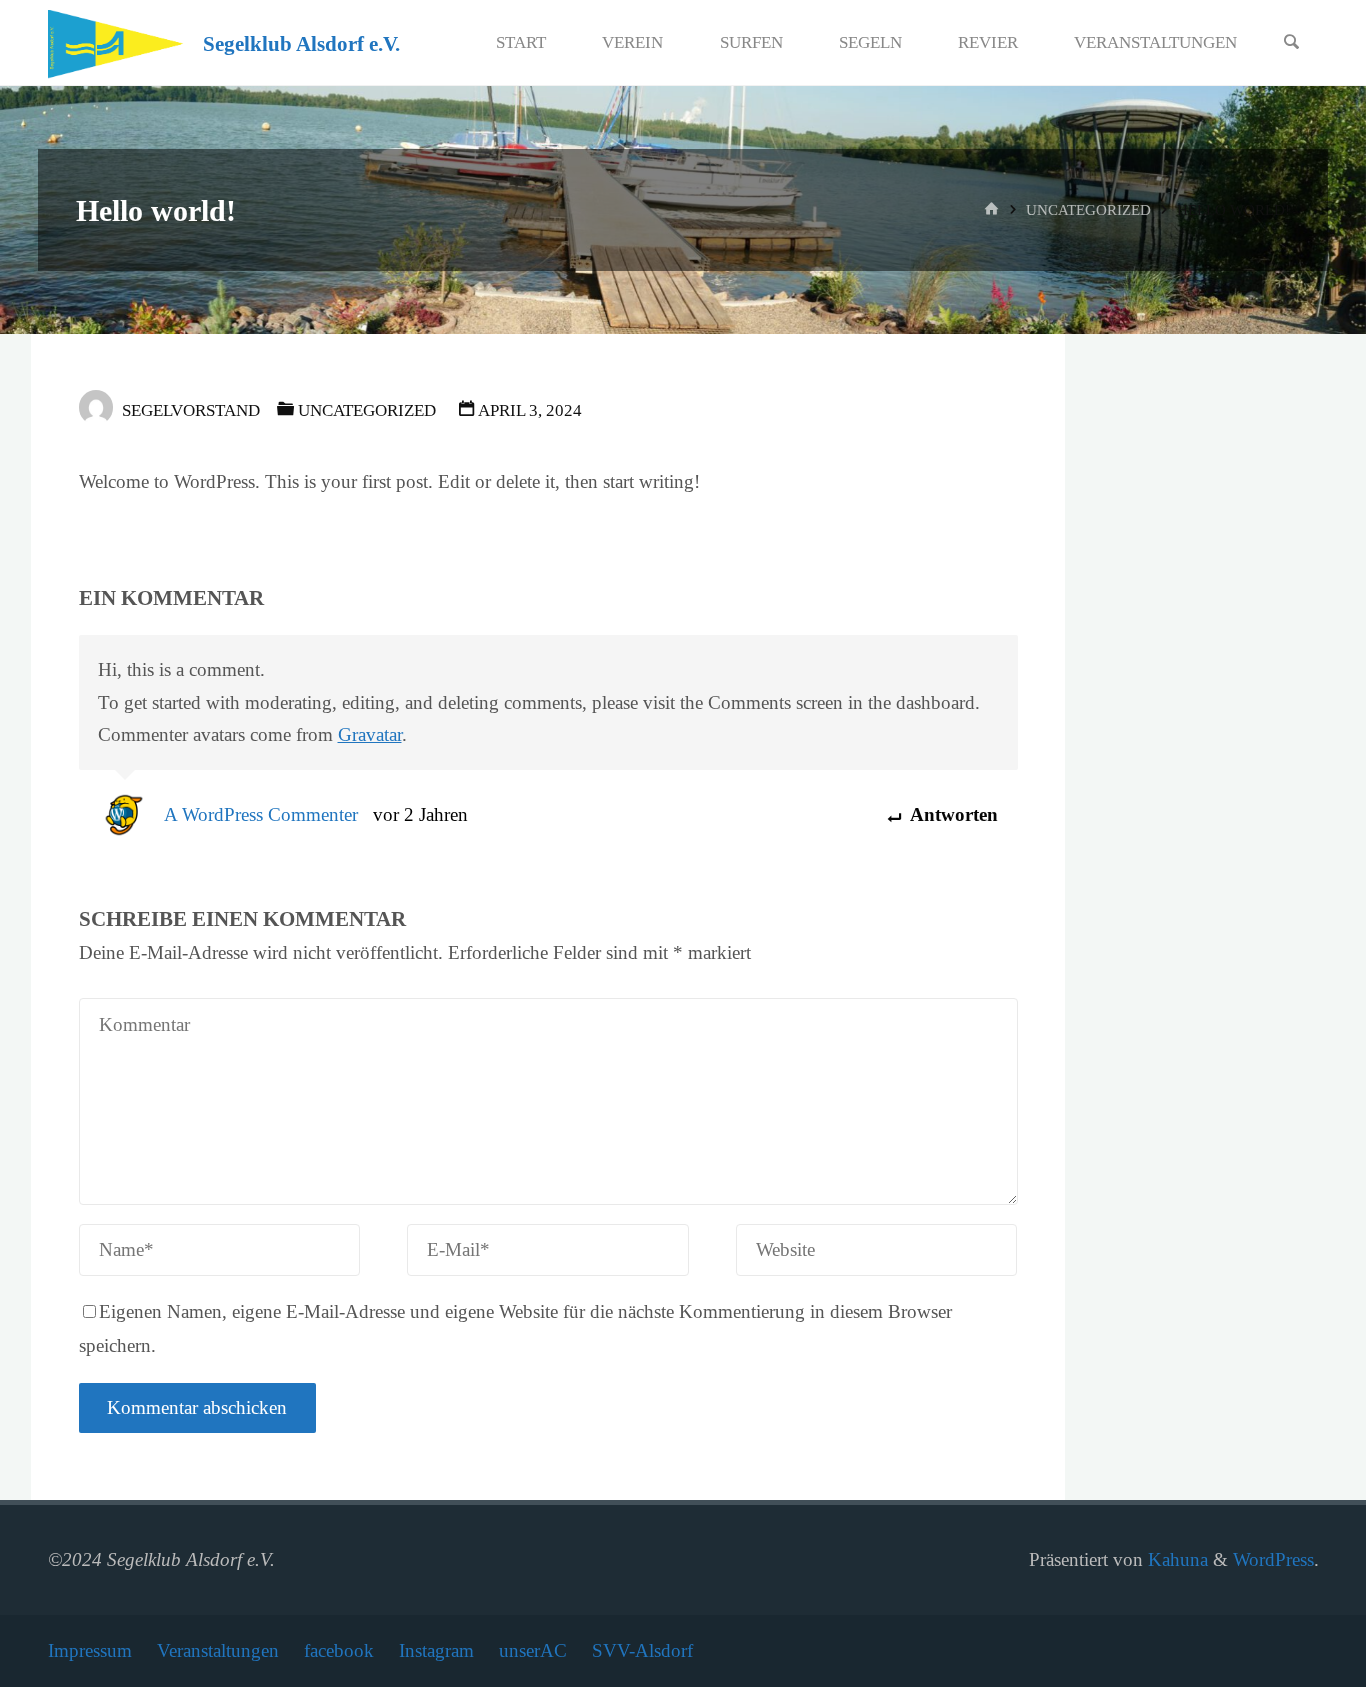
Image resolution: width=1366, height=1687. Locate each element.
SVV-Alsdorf (642, 1650)
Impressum (90, 1650)
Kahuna (1175, 1559)
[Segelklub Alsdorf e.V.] (116, 42)
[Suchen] (1292, 43)
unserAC (533, 1650)
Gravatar (370, 734)
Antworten (951, 814)
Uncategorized (1088, 209)
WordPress (1273, 1559)
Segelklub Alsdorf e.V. (301, 44)
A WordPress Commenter (261, 814)
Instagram (436, 1650)
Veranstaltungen (218, 1650)
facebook (339, 1650)
